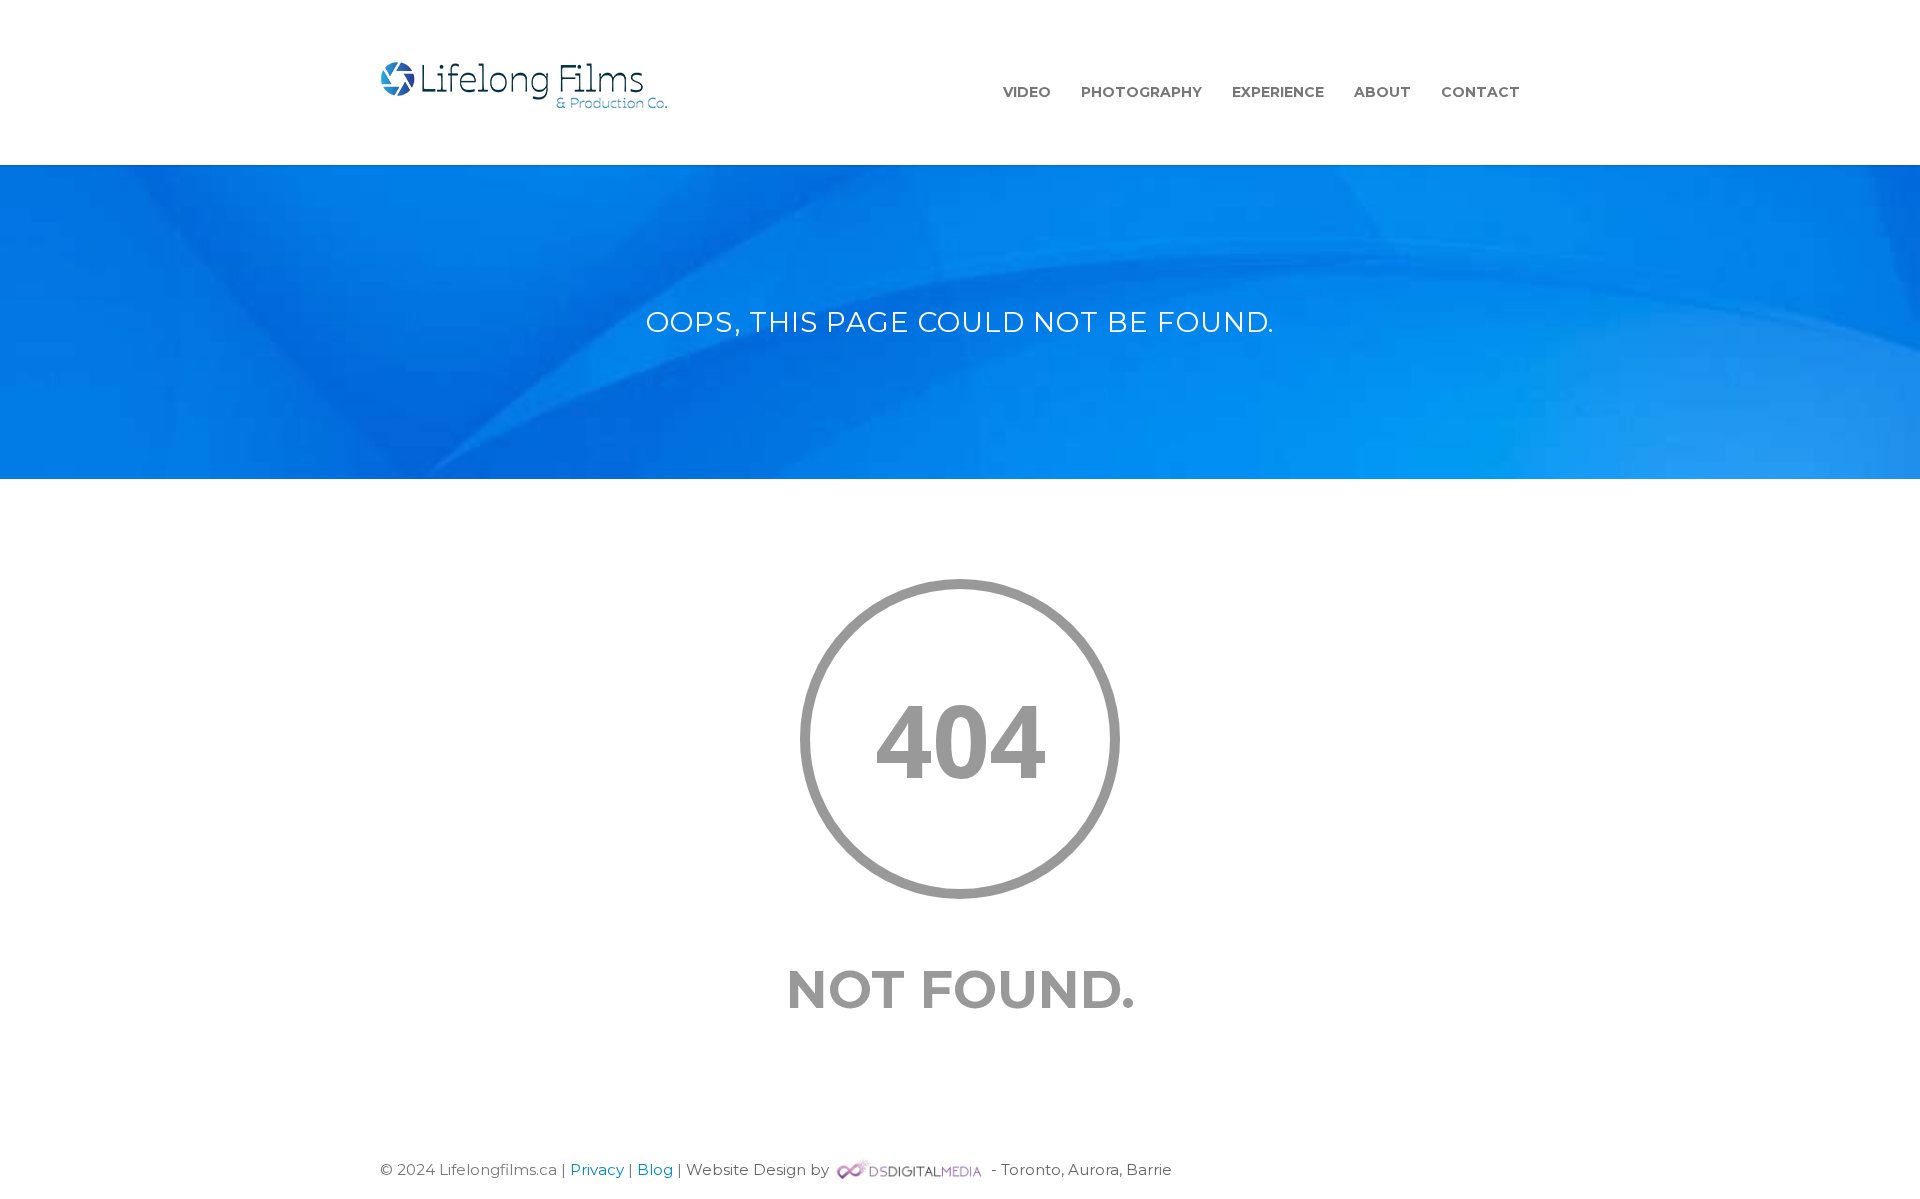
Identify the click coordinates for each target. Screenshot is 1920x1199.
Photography (1141, 92)
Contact (1480, 92)
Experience (1278, 92)
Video (1027, 92)
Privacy (597, 1169)
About (1382, 92)
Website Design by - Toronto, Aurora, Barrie (929, 1169)
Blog (655, 1169)
